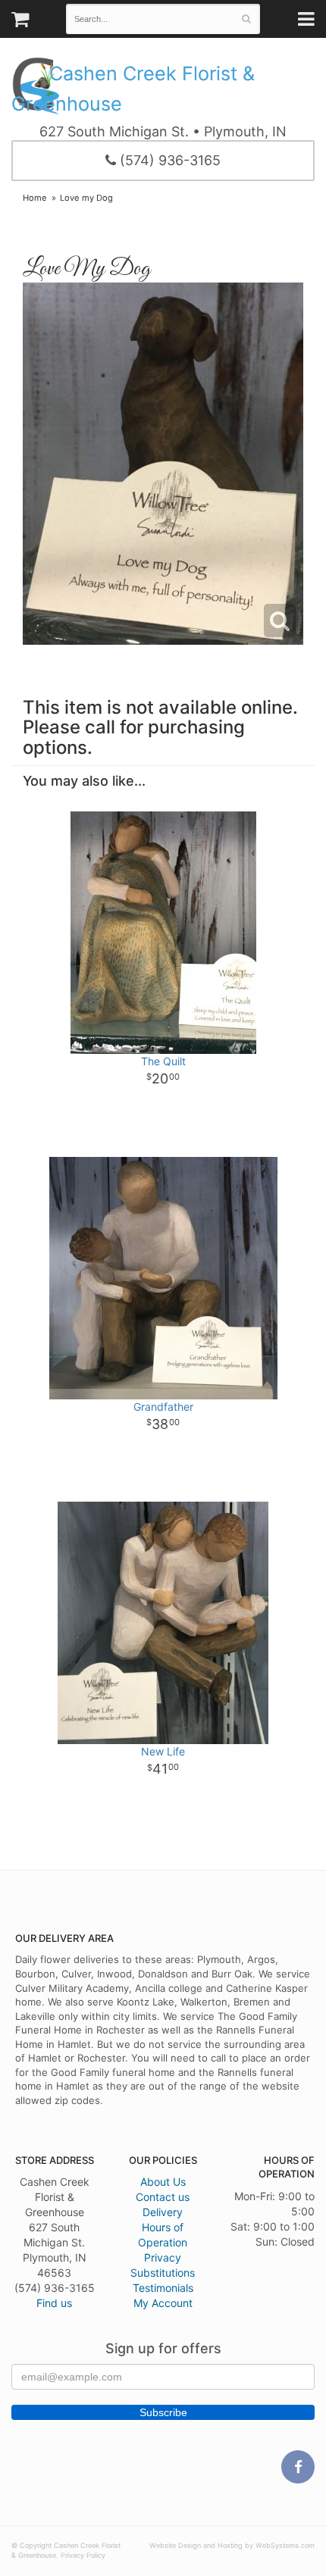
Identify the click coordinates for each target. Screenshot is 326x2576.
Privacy (163, 2257)
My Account (163, 2303)
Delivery (163, 2212)
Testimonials (163, 2288)
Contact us (163, 2197)
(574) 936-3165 (168, 160)
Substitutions (163, 2273)
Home (35, 198)
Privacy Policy (83, 2555)
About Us (163, 2182)
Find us (54, 2303)
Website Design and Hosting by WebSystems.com (232, 2545)
